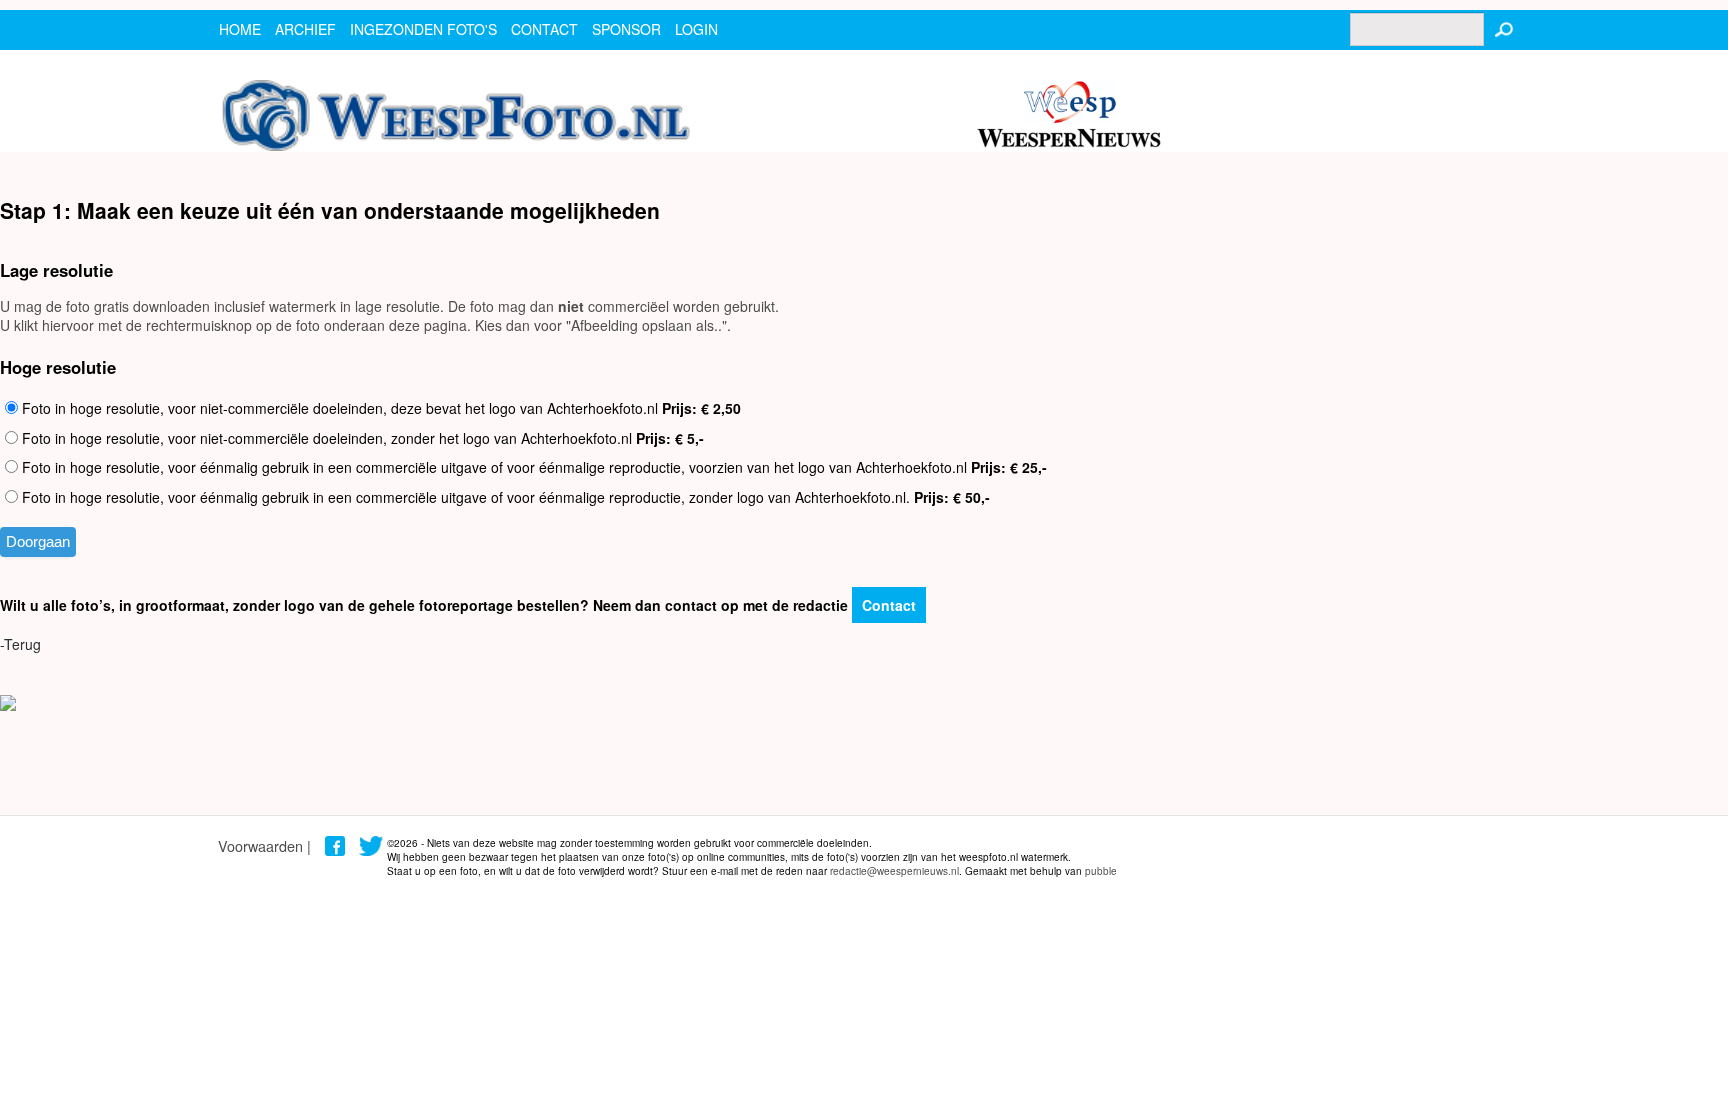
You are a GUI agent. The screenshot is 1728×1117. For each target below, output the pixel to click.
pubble (1101, 871)
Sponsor (626, 29)
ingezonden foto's (423, 29)
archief (305, 29)
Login (696, 29)
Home (240, 29)
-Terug (20, 644)
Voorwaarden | (264, 845)
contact (544, 29)
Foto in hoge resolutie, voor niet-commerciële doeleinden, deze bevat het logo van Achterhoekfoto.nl (379, 408)
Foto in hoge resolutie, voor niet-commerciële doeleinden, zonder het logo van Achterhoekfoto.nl (361, 438)
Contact (889, 605)
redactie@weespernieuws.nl (894, 871)
